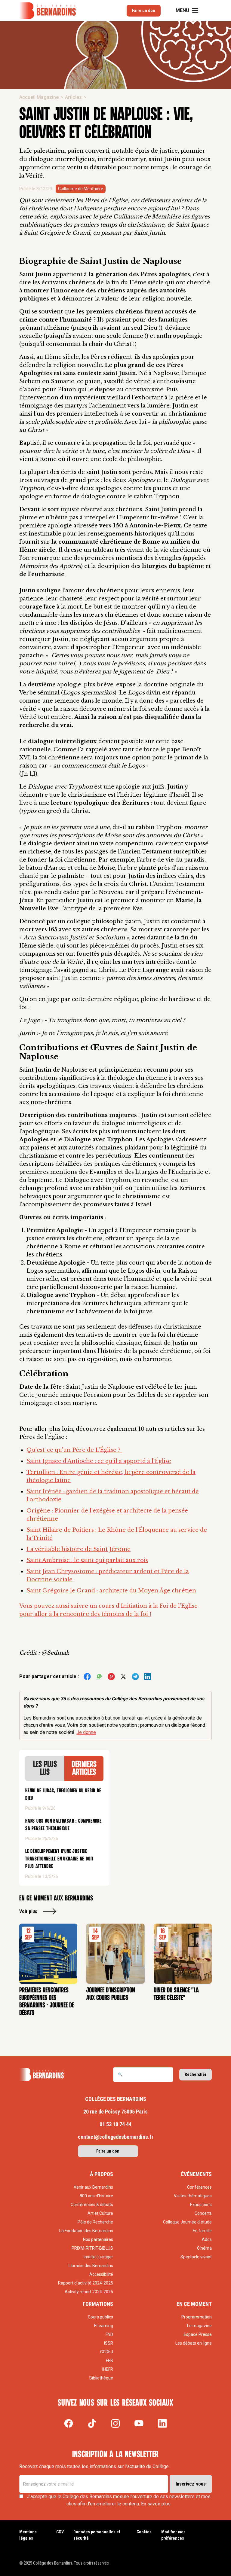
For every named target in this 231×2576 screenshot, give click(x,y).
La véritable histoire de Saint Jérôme (79, 1549)
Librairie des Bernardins (91, 2266)
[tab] (45, 1769)
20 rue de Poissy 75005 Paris (115, 2112)
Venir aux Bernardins (93, 2187)
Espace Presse (198, 2334)
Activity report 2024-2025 (89, 2292)
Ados (207, 2239)
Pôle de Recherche (95, 2222)
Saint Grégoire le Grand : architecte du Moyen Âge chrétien (111, 1591)
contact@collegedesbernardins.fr (116, 2137)
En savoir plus (156, 2504)
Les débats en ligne (194, 2343)
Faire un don (144, 11)
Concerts (203, 2213)
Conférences (199, 2187)
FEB (109, 2361)
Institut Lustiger (98, 2257)
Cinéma (204, 2248)
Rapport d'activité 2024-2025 (86, 2283)
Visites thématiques (193, 2196)
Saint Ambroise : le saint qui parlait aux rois (87, 1560)
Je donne (86, 1732)
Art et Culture (100, 2213)
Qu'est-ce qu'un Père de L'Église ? (74, 1450)
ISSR (109, 2343)
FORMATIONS (98, 2304)
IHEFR (108, 2369)
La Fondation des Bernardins (86, 2231)
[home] (48, 11)
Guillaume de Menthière (81, 189)
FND (109, 2334)
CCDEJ (107, 2352)
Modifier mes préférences (173, 2535)
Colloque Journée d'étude (187, 2222)
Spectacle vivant (196, 2257)
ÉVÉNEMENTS (196, 2174)
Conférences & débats (92, 2205)
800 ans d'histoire (96, 2196)
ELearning (104, 2326)
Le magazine (199, 2326)
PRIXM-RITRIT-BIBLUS (92, 2248)
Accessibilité (101, 2274)
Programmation (197, 2317)
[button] (191, 11)
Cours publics (100, 2317)
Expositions (201, 2205)
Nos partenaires (98, 2239)
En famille (202, 2231)
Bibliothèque (101, 2378)
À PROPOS (102, 2174)
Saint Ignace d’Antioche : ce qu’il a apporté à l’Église (99, 1461)
